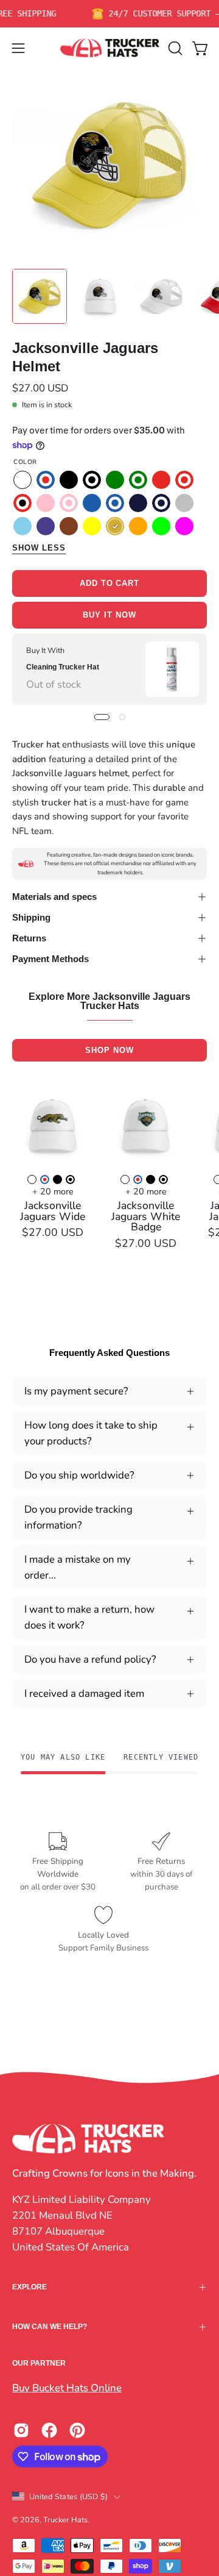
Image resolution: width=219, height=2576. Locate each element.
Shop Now (109, 1050)
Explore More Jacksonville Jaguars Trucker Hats (109, 1002)
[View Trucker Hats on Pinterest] (77, 2430)
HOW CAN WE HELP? (50, 2327)
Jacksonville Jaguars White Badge (146, 1217)
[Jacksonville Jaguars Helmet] (40, 296)
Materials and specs (54, 897)
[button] (174, 48)
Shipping (31, 917)
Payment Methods (50, 959)
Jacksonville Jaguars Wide (53, 1211)
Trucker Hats (65, 2520)
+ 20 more (53, 1191)
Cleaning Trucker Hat (63, 666)
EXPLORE (30, 2287)
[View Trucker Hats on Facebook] (49, 2430)
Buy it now (109, 615)
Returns (29, 938)
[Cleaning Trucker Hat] (172, 669)
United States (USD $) (68, 2496)
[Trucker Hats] (110, 48)
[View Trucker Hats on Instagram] (21, 2430)
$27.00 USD (53, 1233)
